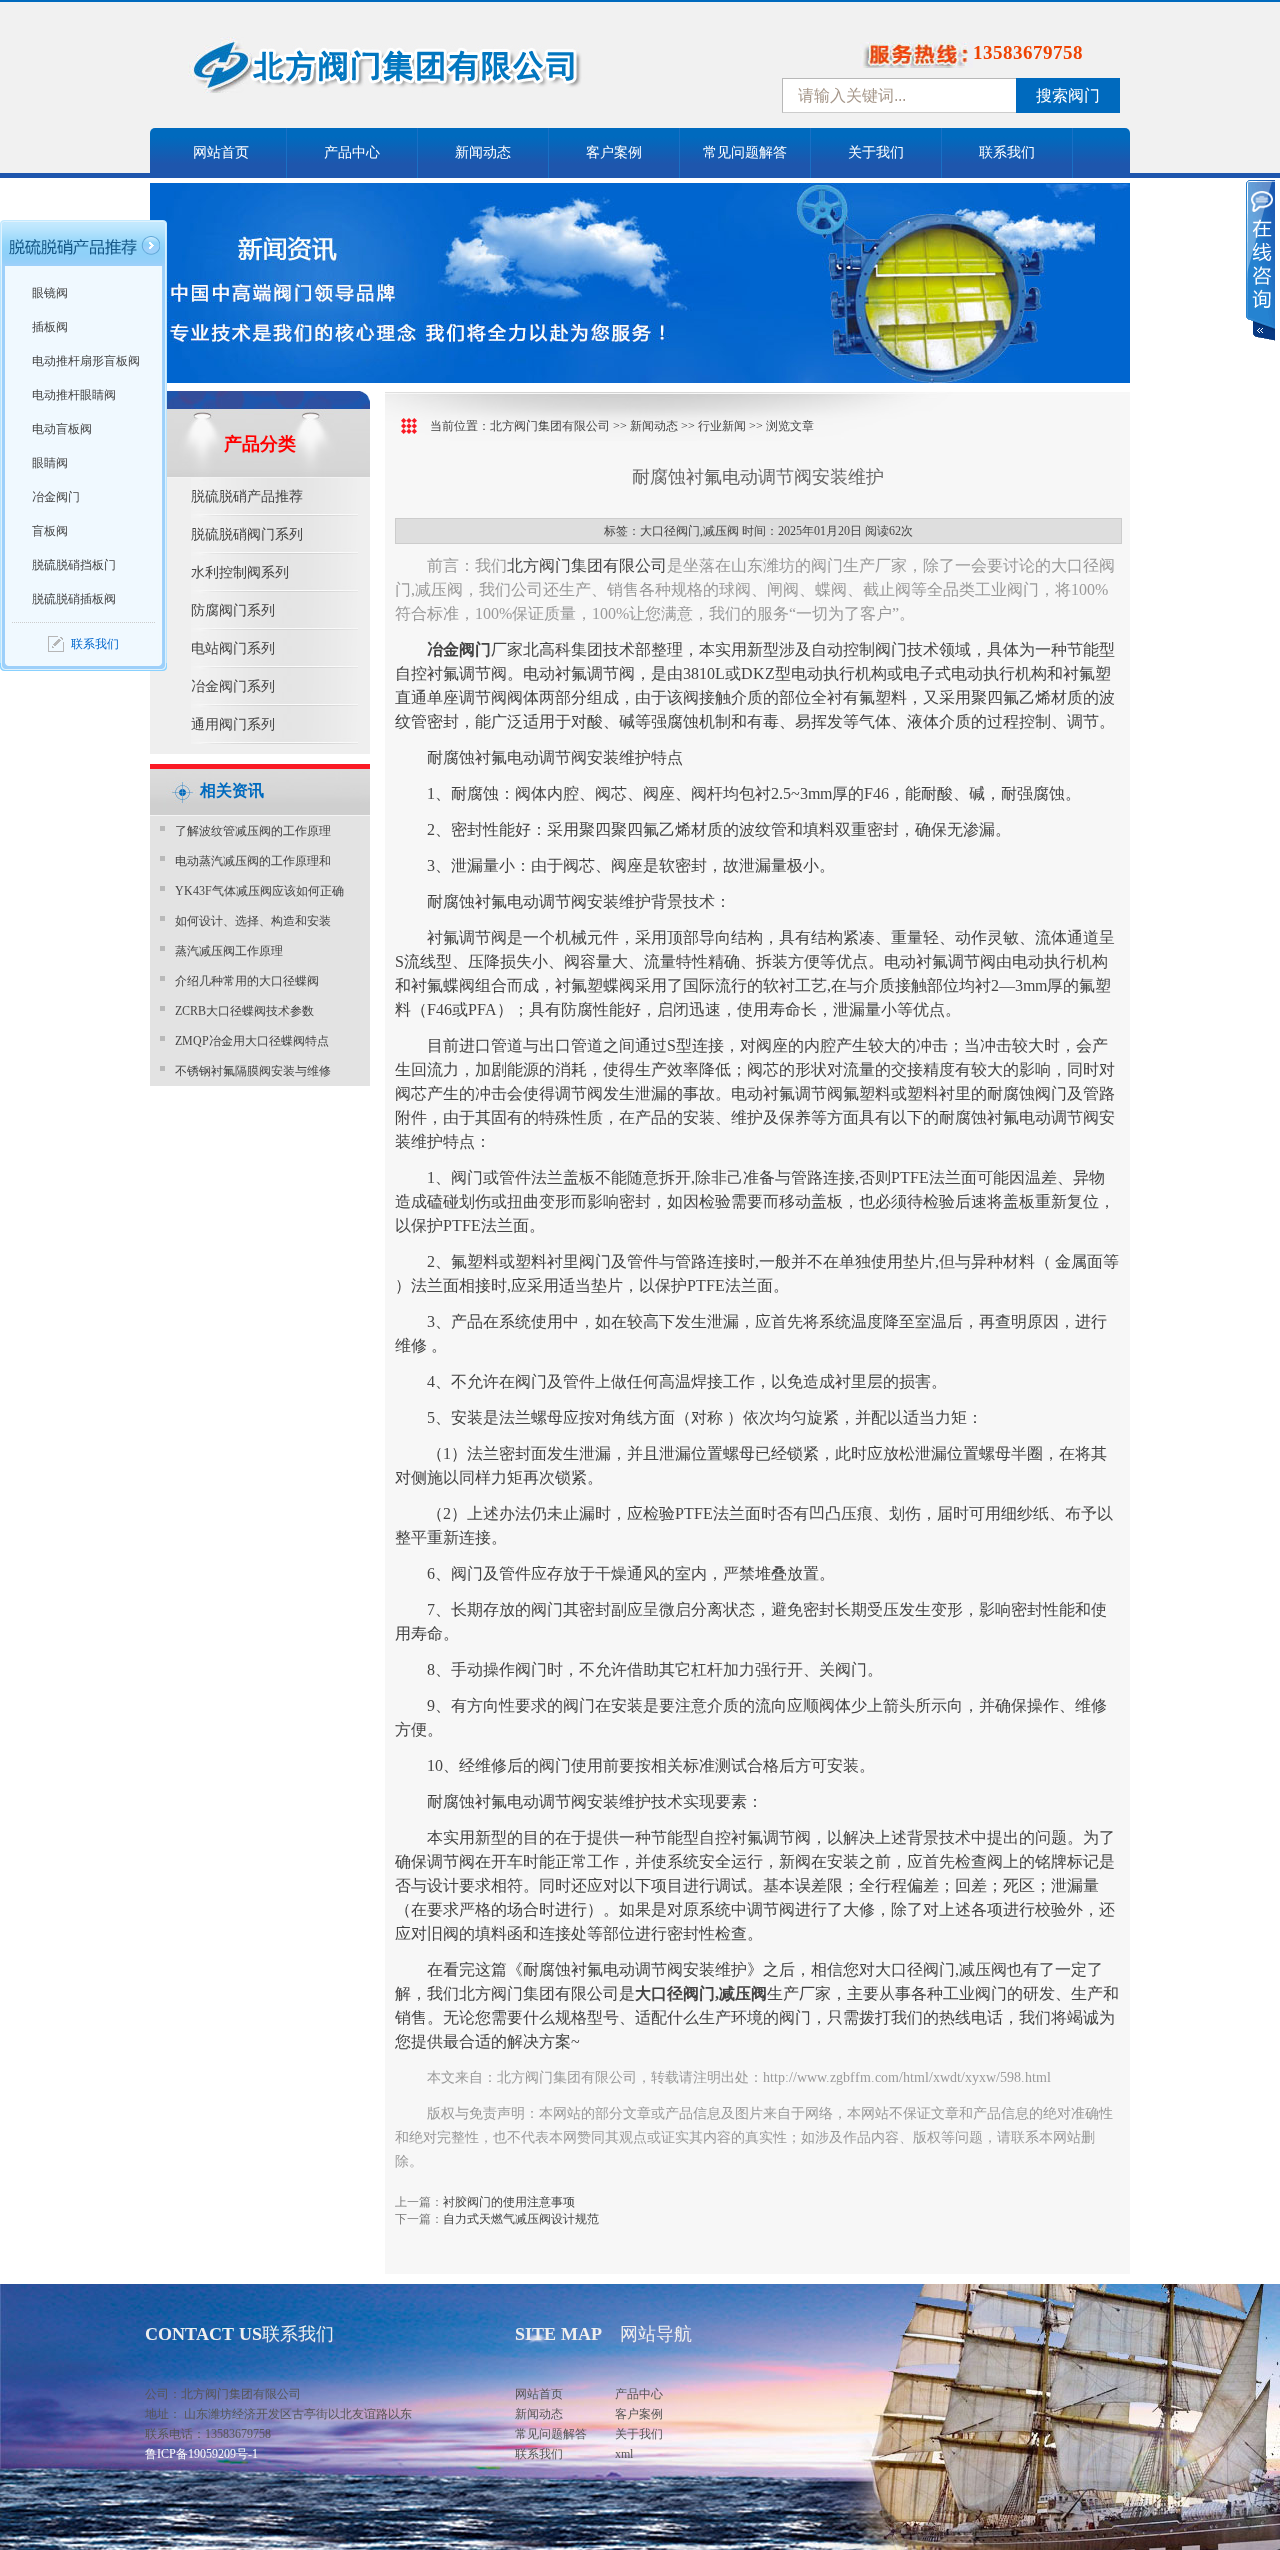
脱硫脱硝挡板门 (74, 565)
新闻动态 (483, 152)
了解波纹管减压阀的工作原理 (253, 831)
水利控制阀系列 (240, 572)
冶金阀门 (56, 497)
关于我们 (876, 152)
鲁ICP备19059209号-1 (201, 2454)
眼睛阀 (50, 463)
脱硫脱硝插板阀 (74, 599)
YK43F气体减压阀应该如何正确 (259, 891)
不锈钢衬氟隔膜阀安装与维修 (253, 1071)
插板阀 (50, 327)
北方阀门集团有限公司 (550, 426)
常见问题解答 (745, 152)
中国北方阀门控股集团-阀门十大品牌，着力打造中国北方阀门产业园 (440, 73)
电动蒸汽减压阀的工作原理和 (253, 861)
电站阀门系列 (233, 648)
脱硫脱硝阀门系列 (247, 534)
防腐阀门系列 (233, 610)
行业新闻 (722, 426)
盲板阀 (50, 531)
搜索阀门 (1068, 95)
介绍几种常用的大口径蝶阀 (247, 981)
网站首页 (221, 152)
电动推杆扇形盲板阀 (86, 361)
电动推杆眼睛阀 (74, 395)
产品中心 (352, 152)
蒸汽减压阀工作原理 (229, 951)
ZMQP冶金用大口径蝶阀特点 (252, 1041)
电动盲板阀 (62, 429)
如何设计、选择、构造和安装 (253, 921)
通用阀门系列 (233, 724)
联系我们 (1007, 152)
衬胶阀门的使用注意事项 (509, 2202)
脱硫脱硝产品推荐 (247, 496)
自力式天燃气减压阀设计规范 (521, 2219)
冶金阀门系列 (233, 686)
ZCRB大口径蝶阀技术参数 (244, 1011)
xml (624, 2454)
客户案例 (614, 152)
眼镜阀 (50, 293)
